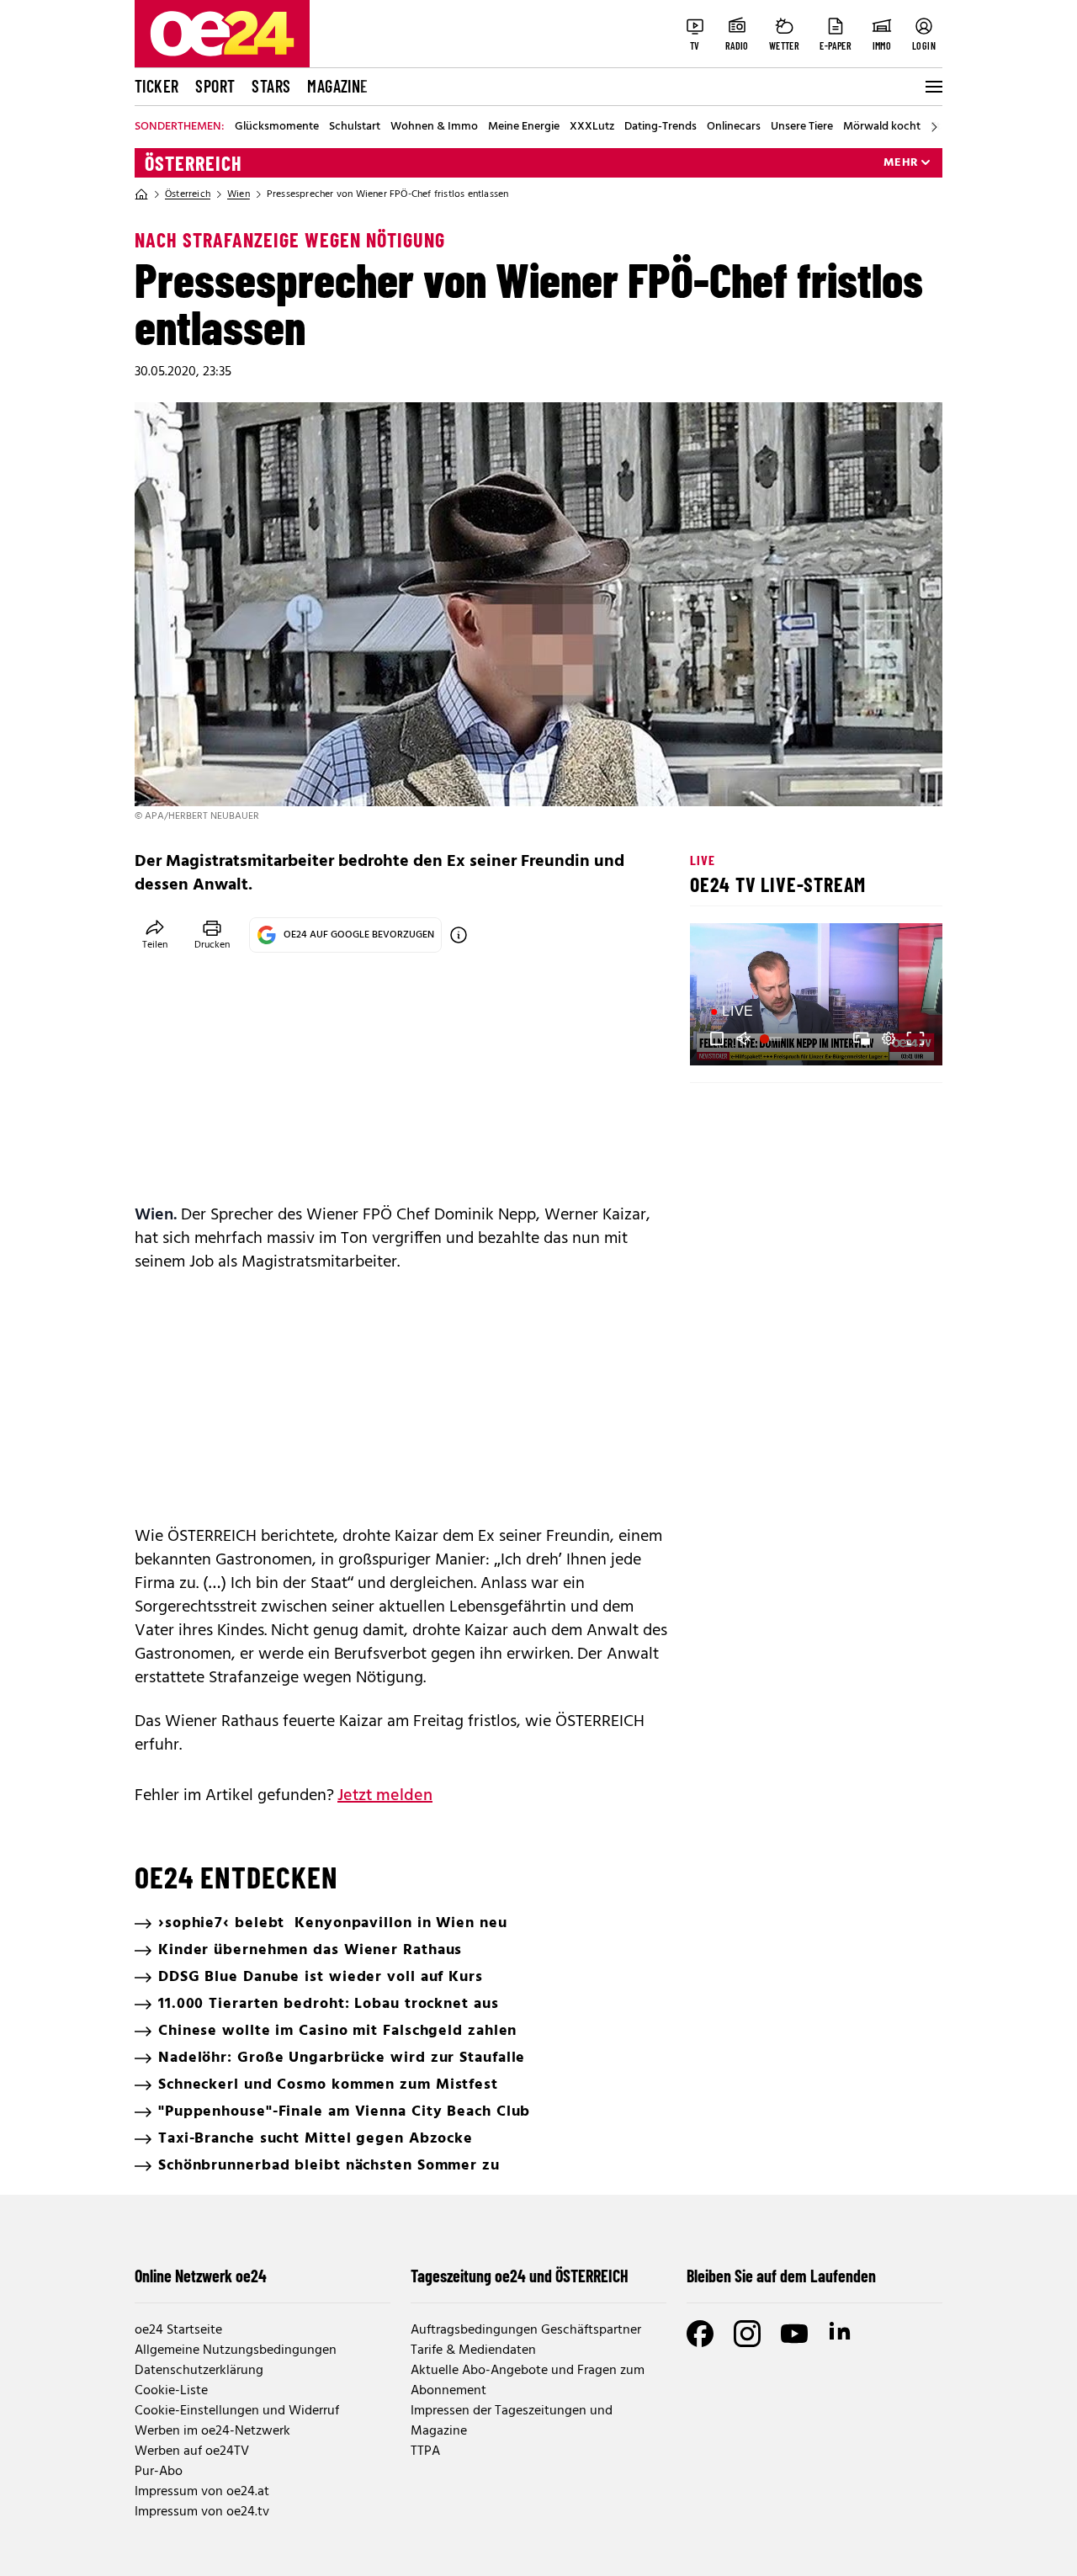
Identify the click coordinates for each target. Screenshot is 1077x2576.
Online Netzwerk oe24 (201, 2276)
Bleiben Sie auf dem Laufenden (781, 2276)
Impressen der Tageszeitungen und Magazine (512, 2421)
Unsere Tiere (802, 127)
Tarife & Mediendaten (473, 2350)
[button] (717, 1038)
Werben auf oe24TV (192, 2451)
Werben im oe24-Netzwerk (212, 2431)
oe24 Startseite (178, 2330)
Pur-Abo (159, 2472)
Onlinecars (734, 127)
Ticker (157, 86)
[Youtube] (794, 2334)
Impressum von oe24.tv (202, 2512)
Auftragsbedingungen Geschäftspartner (526, 2330)
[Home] (141, 194)
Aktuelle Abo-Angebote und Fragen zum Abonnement (528, 2381)
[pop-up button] (889, 1038)
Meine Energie (524, 127)
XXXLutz (592, 127)
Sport (215, 86)
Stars (271, 86)
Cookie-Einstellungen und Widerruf (237, 2411)
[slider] (773, 1038)
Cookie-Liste (171, 2391)
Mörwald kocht (882, 127)
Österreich (194, 163)
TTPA (425, 2451)
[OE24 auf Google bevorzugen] (459, 935)
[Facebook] (700, 2334)
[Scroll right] (934, 127)
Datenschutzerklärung (199, 2371)
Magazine (337, 86)
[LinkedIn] (841, 2334)
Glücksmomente (277, 127)
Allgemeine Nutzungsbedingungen (236, 2350)
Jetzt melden (385, 1796)
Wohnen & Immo (434, 127)
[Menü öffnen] (932, 87)
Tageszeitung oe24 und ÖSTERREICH (520, 2276)
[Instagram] (747, 2334)
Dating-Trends (661, 127)
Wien (239, 194)
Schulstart (355, 127)
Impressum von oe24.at (202, 2492)
